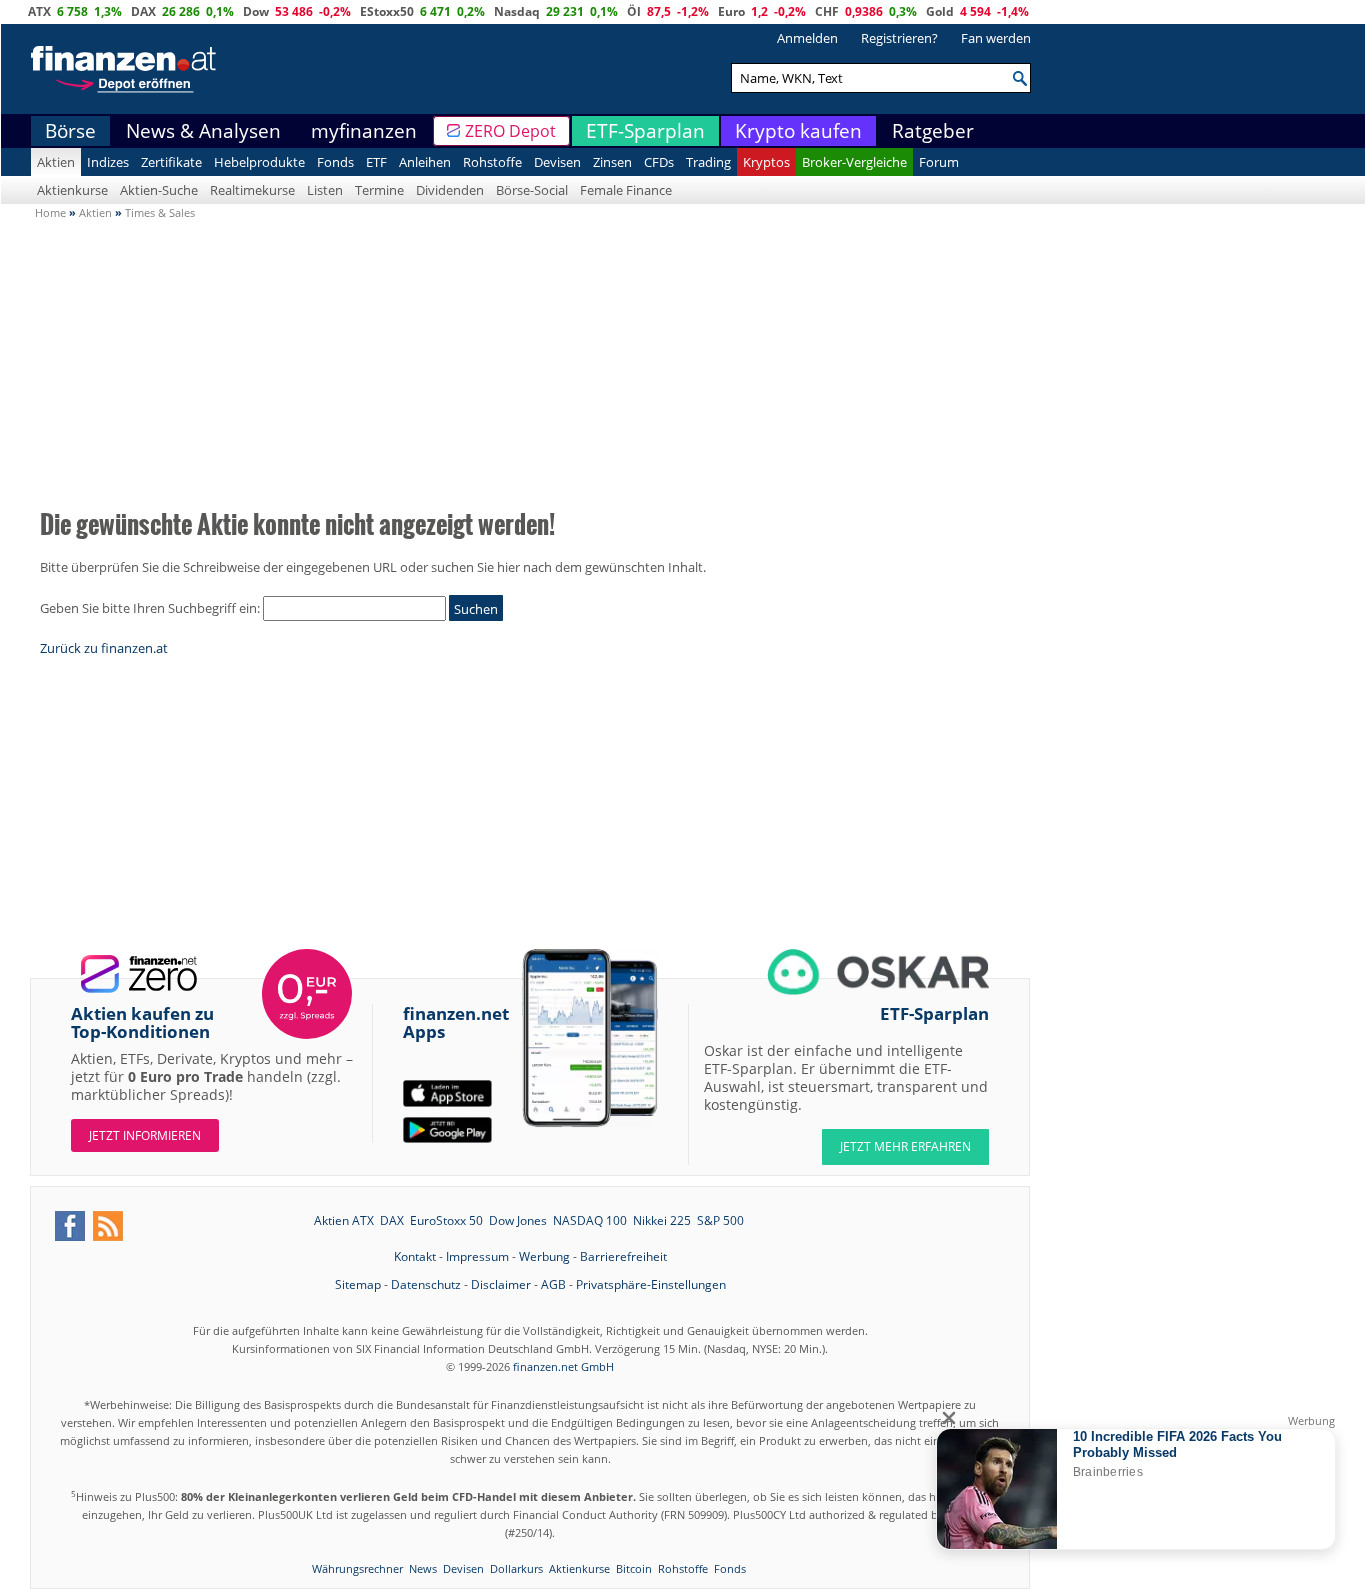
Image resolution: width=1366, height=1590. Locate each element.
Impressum (477, 1256)
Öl (634, 11)
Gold (940, 11)
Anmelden (807, 38)
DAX (143, 11)
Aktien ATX (344, 1220)
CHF (827, 11)
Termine (379, 190)
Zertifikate (171, 162)
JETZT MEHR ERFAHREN (905, 1146)
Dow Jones (518, 1220)
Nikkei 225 (662, 1220)
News (423, 1568)
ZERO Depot (510, 131)
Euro (731, 11)
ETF (376, 162)
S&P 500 (720, 1220)
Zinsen (612, 162)
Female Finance (626, 190)
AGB (553, 1284)
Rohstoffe (492, 162)
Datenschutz (426, 1284)
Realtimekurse (252, 190)
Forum (939, 162)
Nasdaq (517, 11)
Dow (256, 11)
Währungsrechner (357, 1568)
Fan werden (996, 38)
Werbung (544, 1256)
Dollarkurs (516, 1568)
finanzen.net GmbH (563, 1366)
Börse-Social (532, 190)
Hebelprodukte (259, 162)
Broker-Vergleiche (854, 162)
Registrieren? (899, 38)
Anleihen (425, 162)
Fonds (335, 162)
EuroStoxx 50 (446, 1220)
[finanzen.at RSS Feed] (108, 1226)
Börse (70, 131)
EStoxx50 (387, 11)
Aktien (56, 162)
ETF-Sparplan (645, 131)
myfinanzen (364, 131)
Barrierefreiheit (623, 1256)
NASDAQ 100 (590, 1220)
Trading (708, 162)
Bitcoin (634, 1568)
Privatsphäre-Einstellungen (651, 1284)
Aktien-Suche (159, 190)
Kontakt (415, 1256)
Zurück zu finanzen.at (104, 648)
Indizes (108, 162)
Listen (325, 190)
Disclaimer (501, 1284)
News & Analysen (203, 131)
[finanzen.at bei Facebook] (70, 1226)
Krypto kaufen (798, 131)
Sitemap (358, 1284)
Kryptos (766, 162)
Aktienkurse (72, 190)
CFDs (659, 162)
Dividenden (450, 190)
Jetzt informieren (145, 1135)
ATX (39, 11)
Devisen (557, 162)
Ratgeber (933, 131)
